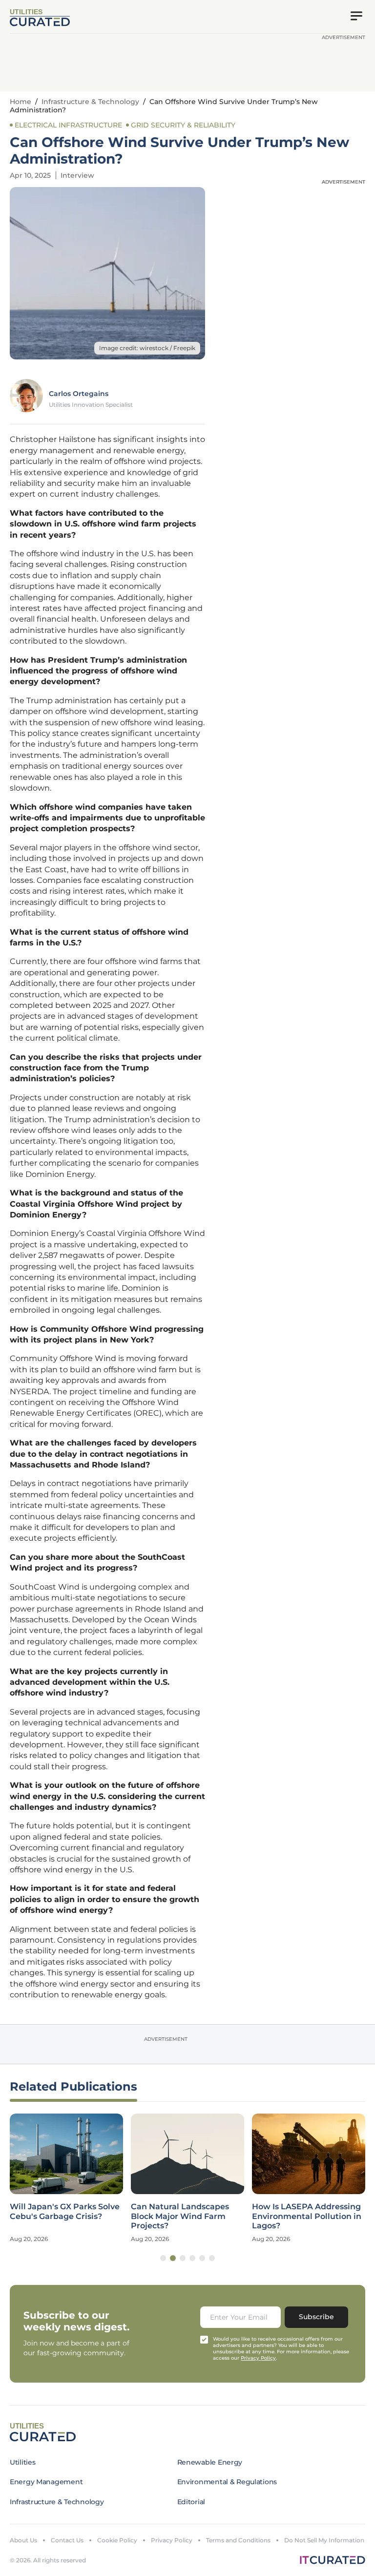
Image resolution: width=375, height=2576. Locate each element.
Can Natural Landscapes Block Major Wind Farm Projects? (180, 2216)
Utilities (22, 2462)
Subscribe (316, 2317)
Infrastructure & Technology (90, 102)
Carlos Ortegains (79, 394)
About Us (23, 2540)
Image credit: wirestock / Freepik (147, 348)
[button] (163, 2258)
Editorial (191, 2502)
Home (21, 102)
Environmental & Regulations (227, 2482)
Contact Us (67, 2540)
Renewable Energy (210, 2462)
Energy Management (46, 2482)
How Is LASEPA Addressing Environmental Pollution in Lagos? (307, 2216)
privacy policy (258, 2358)
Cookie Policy (117, 2540)
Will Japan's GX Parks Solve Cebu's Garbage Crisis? (65, 2211)
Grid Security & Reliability (183, 125)
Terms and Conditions (238, 2540)
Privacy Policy (172, 2540)
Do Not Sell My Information (324, 2540)
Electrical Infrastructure (68, 125)
